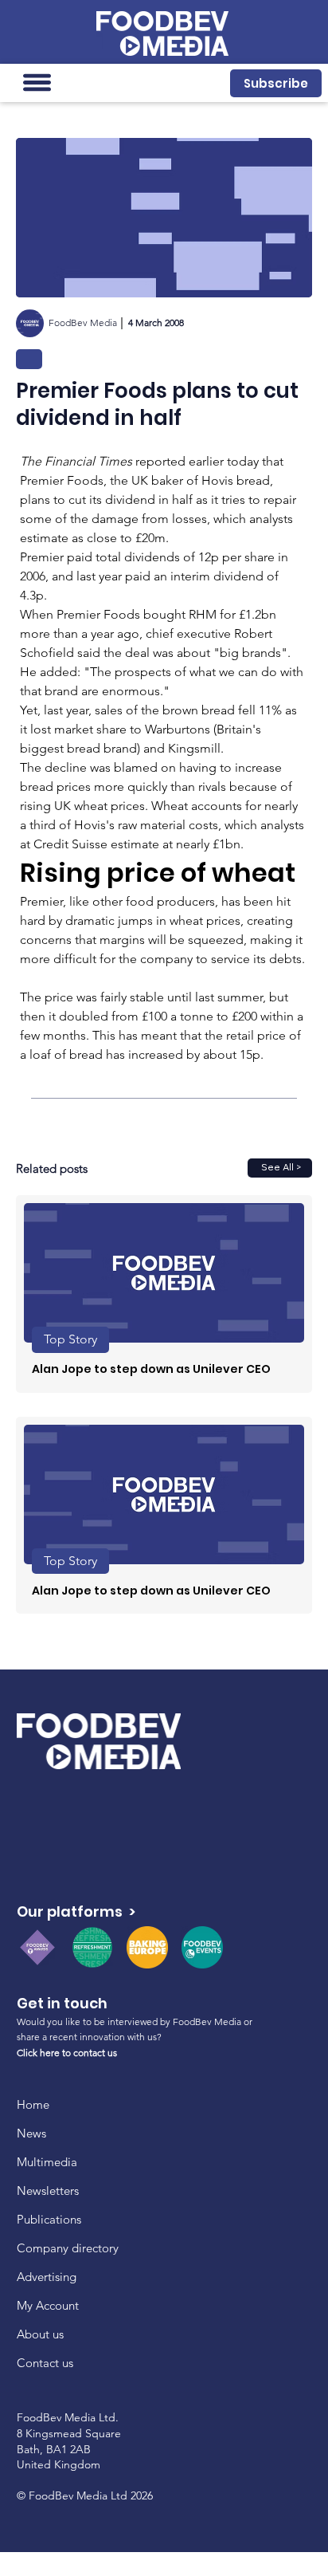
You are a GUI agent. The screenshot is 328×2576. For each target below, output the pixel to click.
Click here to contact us (67, 2053)
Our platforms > (76, 1911)
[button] (275, 83)
